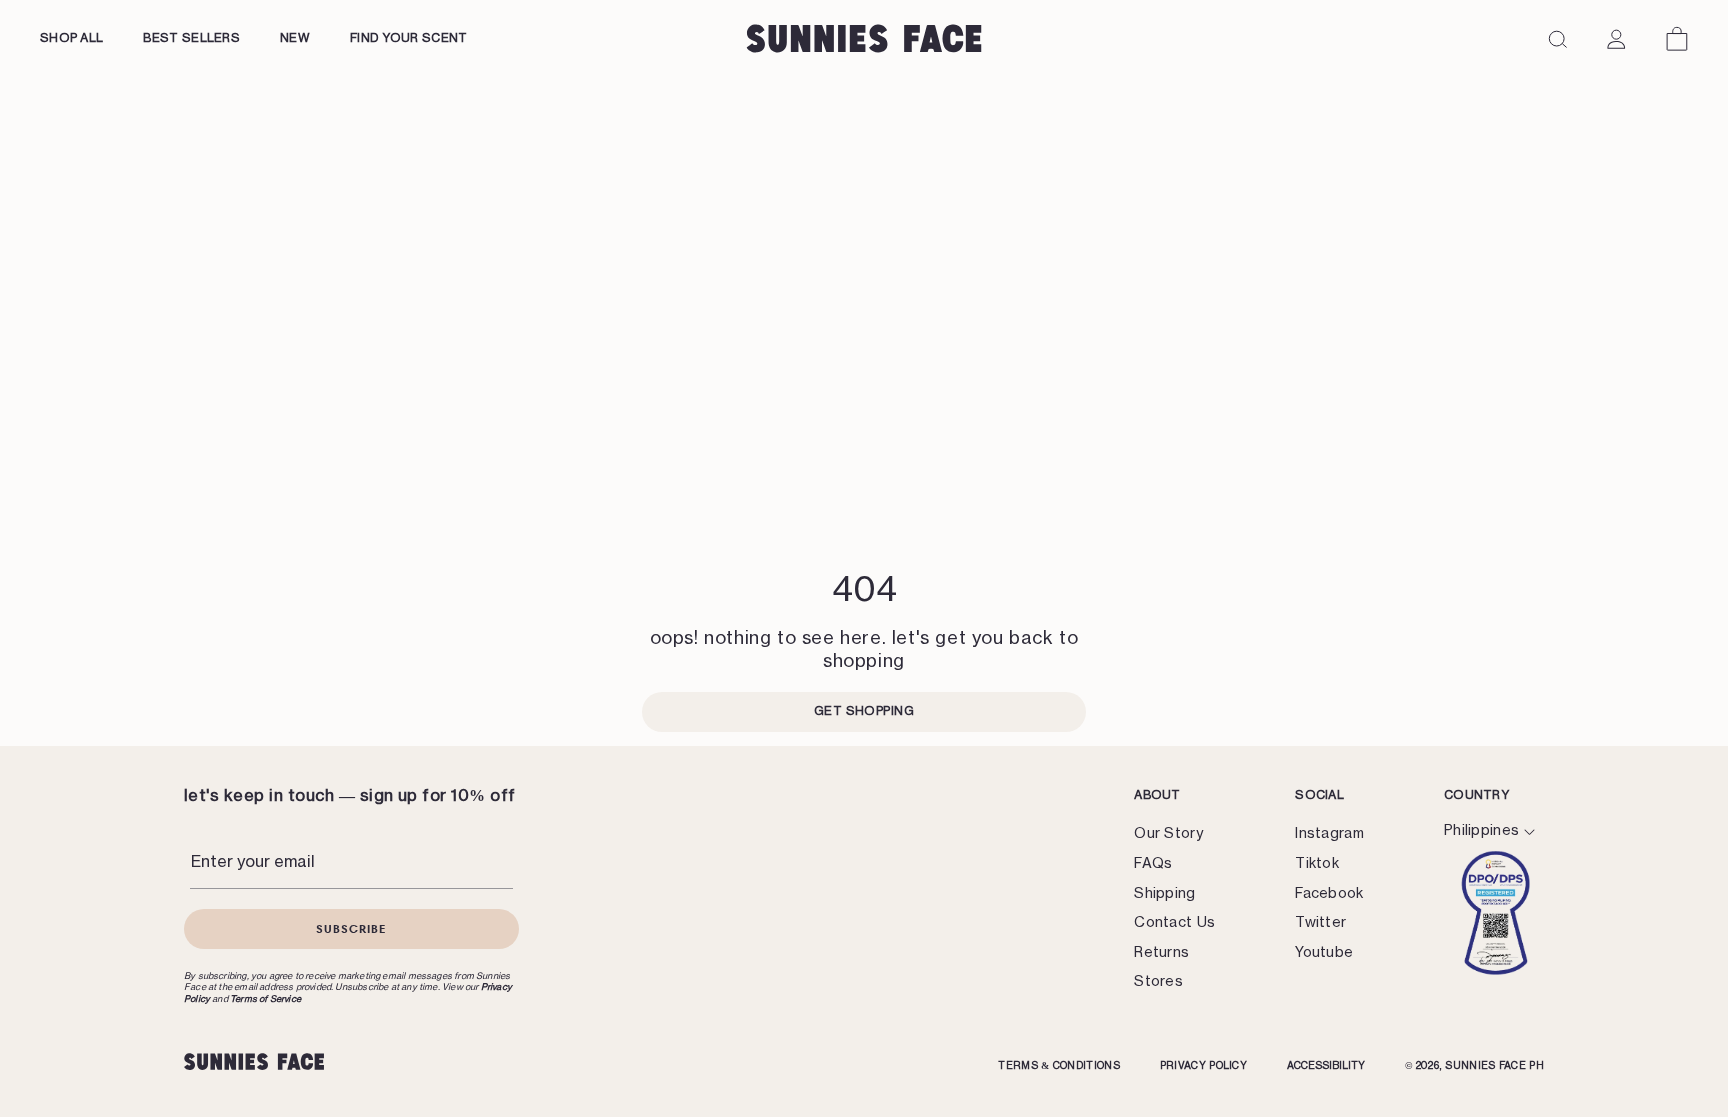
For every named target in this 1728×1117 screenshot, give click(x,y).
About (1157, 795)
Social (1319, 795)
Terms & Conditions (1058, 1066)
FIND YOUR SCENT (409, 38)
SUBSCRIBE (351, 928)
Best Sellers (191, 38)
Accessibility (1326, 1066)
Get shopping (864, 711)
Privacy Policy (1203, 1066)
